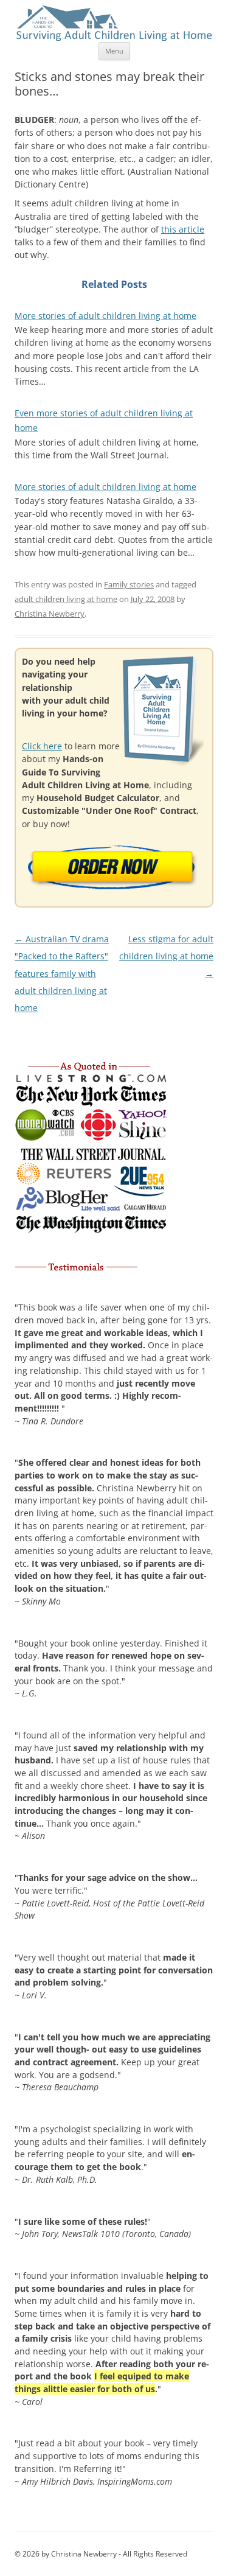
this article (183, 229)
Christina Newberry (50, 614)
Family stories (129, 584)
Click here (42, 746)
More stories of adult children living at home (105, 316)
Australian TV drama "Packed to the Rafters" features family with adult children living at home (62, 973)
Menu (114, 51)
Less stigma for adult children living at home (166, 956)
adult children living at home (66, 599)
